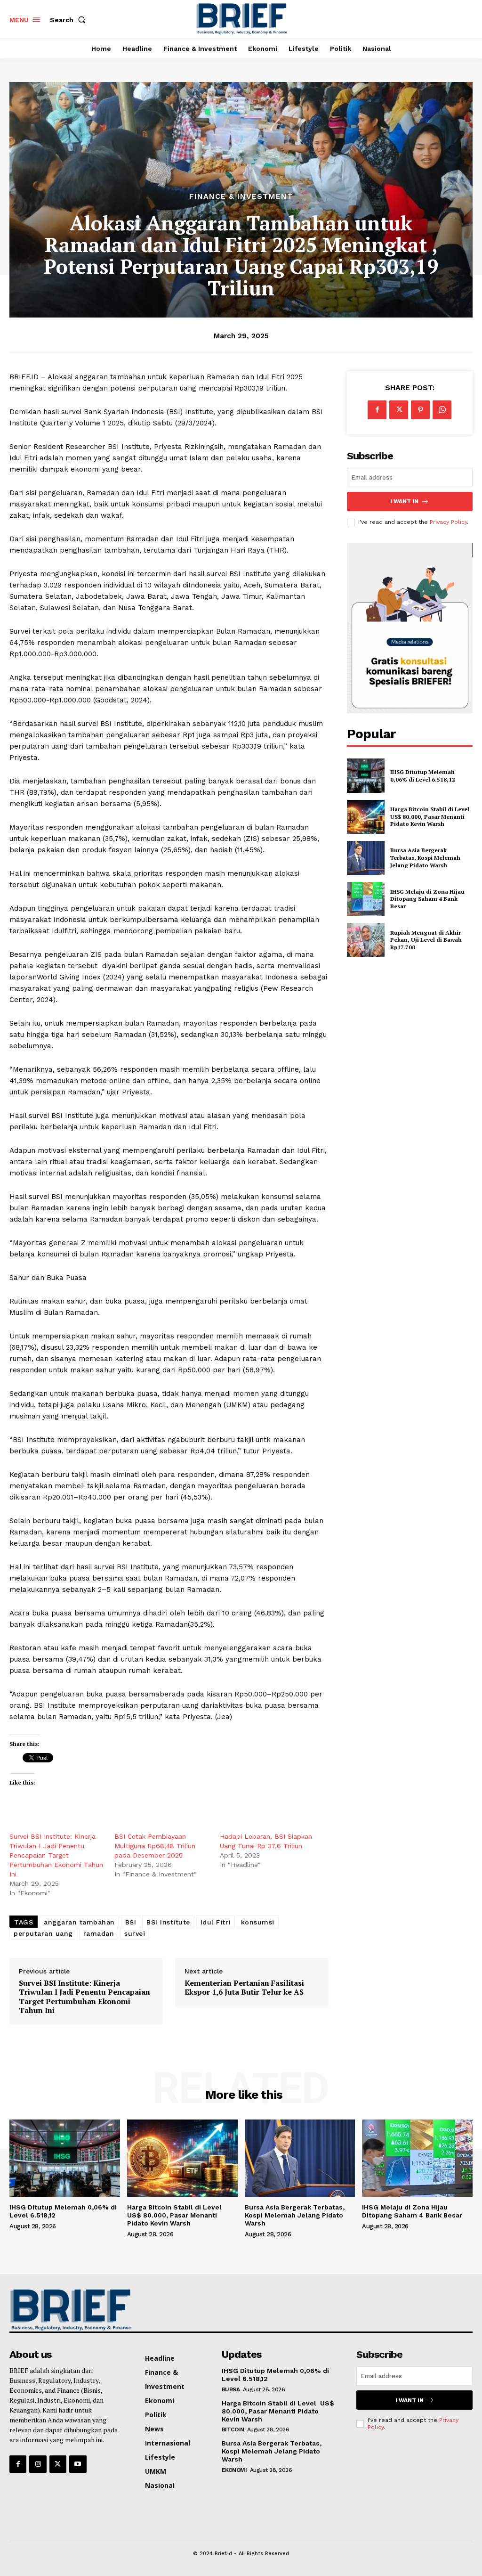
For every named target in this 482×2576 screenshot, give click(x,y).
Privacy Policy (448, 522)
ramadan (99, 1933)
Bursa (231, 2389)
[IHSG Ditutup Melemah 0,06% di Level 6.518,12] (366, 775)
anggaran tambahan (79, 1922)
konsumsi (258, 1922)
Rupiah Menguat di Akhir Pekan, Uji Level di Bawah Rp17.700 (426, 940)
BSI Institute (168, 1922)
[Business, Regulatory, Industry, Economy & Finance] (63, 2310)
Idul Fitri (216, 1922)
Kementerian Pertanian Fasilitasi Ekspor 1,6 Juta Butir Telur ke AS (244, 1988)
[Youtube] (78, 2464)
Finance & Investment (241, 196)
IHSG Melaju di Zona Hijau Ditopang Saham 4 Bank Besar (427, 899)
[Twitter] (399, 410)
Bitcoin (233, 2429)
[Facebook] (377, 410)
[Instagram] (38, 2464)
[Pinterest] (420, 410)
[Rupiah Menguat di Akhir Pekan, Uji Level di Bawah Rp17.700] (366, 940)
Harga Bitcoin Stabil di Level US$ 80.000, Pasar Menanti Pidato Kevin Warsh (430, 816)
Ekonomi (234, 2470)
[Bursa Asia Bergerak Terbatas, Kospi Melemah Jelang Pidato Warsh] (366, 858)
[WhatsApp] (442, 410)
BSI (131, 1922)
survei (135, 1933)
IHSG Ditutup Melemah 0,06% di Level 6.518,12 (423, 776)
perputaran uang (43, 1933)
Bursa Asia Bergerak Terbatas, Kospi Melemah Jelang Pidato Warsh (425, 857)
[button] (70, 20)
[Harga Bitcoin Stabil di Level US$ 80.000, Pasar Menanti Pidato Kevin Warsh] (366, 817)
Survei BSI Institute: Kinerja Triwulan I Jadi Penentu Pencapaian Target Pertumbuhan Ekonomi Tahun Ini (56, 1855)
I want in (404, 501)
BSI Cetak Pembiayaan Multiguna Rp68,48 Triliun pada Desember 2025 (155, 1846)
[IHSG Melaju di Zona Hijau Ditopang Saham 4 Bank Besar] (366, 899)
